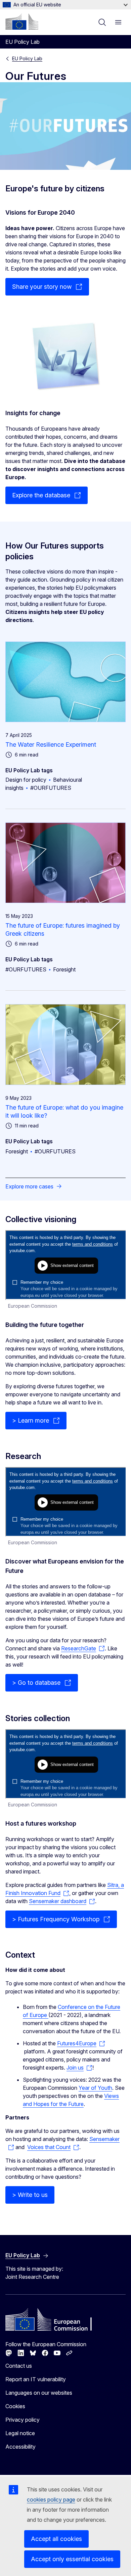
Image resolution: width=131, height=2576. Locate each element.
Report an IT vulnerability (36, 2379)
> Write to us (30, 2195)
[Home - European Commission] (22, 22)
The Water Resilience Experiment (51, 744)
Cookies (15, 2406)
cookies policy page (51, 2500)
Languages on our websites (39, 2393)
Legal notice (20, 2433)
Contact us (19, 2366)
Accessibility (20, 2447)
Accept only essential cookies (72, 2559)
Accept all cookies (56, 2539)
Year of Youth (95, 2088)
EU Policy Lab (27, 58)
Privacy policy (23, 2420)
